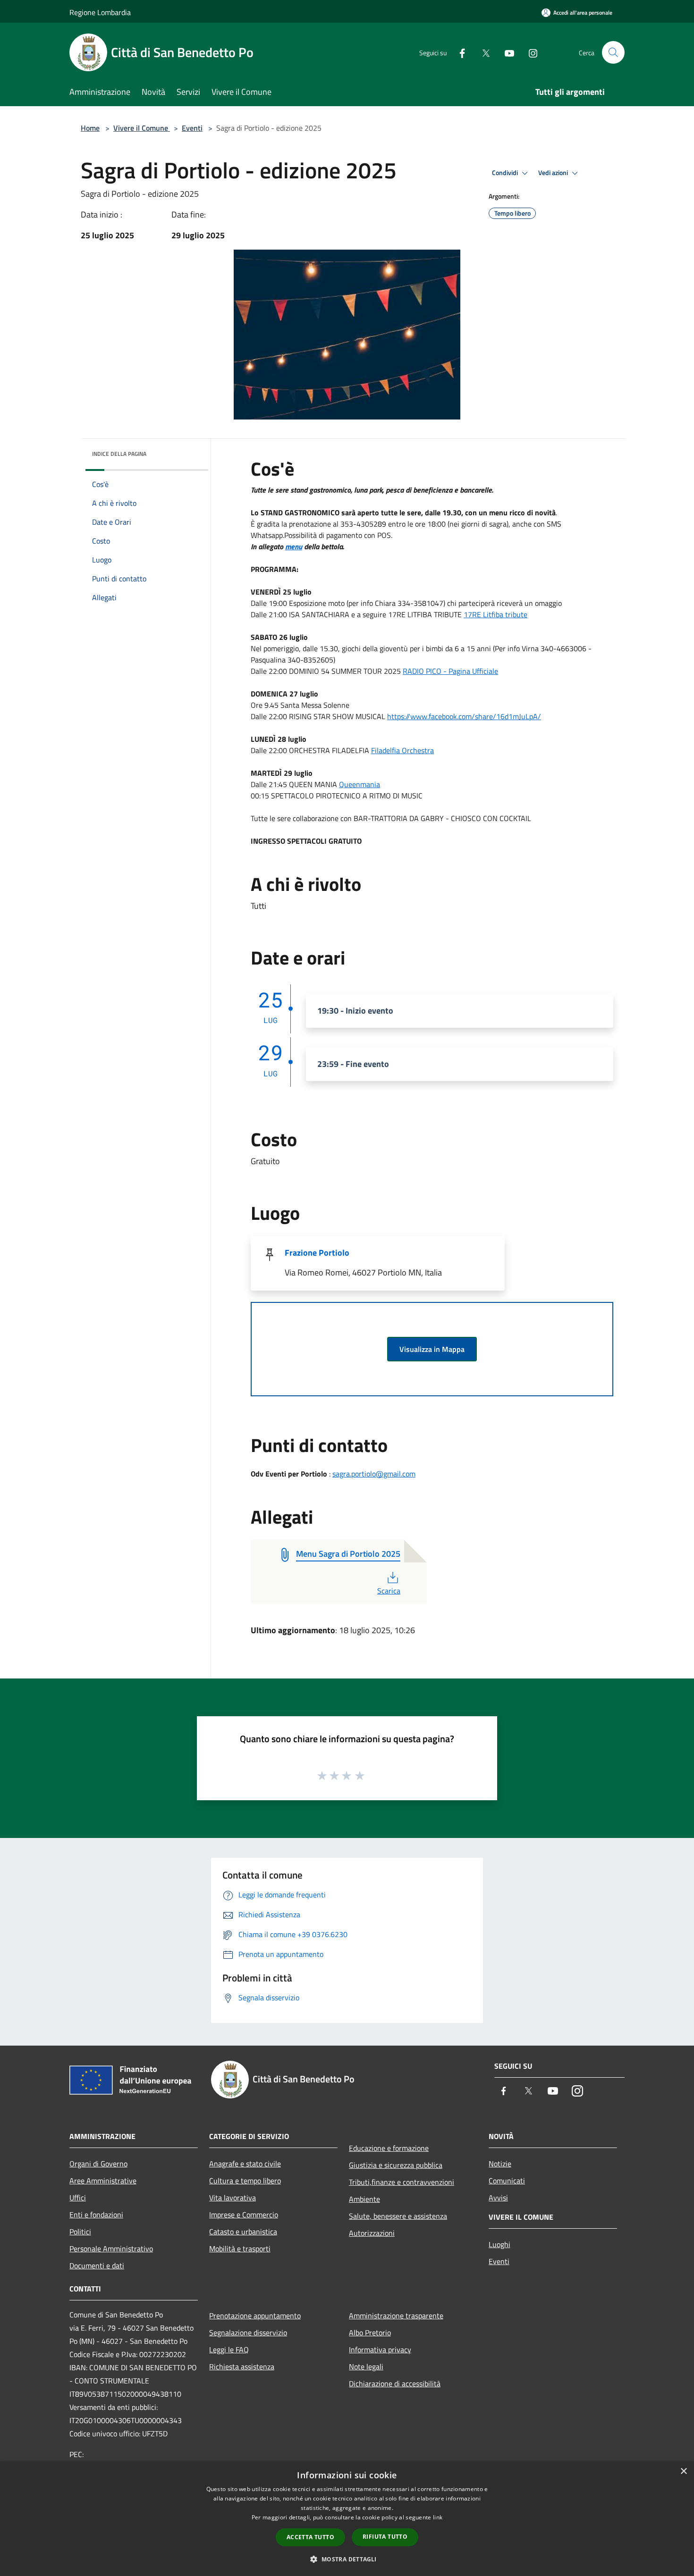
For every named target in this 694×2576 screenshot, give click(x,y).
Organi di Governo (98, 2164)
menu (294, 546)
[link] (495, 614)
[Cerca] (613, 52)
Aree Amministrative (103, 2181)
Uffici (78, 2198)
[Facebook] (458, 52)
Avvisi (498, 2198)
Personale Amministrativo (111, 2249)
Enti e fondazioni (96, 2215)
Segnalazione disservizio (248, 2333)
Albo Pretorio (370, 2333)
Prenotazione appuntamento (255, 2316)
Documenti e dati (97, 2266)
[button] (347, 2559)
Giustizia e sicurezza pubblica (396, 2165)
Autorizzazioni (372, 2233)
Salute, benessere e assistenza (398, 2216)
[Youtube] (506, 52)
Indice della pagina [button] (119, 454)
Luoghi (499, 2244)
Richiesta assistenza (242, 2366)
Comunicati (507, 2181)
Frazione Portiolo (317, 1253)
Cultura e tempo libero (245, 2181)
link (438, 2517)
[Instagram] (529, 52)
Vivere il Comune (142, 128)
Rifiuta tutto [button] (385, 2537)
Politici (80, 2232)
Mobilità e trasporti (240, 2249)
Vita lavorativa (233, 2198)
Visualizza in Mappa (432, 1349)
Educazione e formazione (389, 2148)
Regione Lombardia (100, 12)
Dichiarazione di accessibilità (395, 2383)
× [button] (683, 2471)
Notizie (500, 2164)
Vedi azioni (554, 173)
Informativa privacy (380, 2349)
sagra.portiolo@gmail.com (374, 1474)
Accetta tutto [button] (310, 2537)
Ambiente (364, 2199)
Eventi (192, 128)
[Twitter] (482, 52)
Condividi (506, 173)
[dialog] (347, 2519)
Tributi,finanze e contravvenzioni (402, 2182)
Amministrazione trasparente (396, 2316)
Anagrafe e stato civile (245, 2164)
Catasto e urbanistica (243, 2232)
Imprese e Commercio (244, 2215)
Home (90, 128)
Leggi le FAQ (229, 2349)
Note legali (366, 2366)
